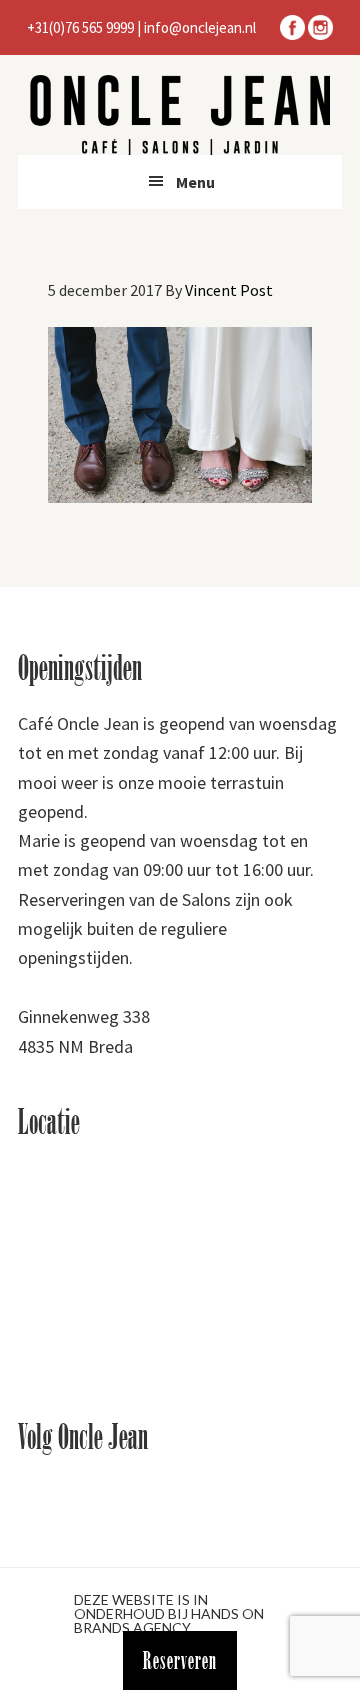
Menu (195, 182)
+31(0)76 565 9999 (80, 27)
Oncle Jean (180, 115)
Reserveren (180, 1660)
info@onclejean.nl (200, 27)
